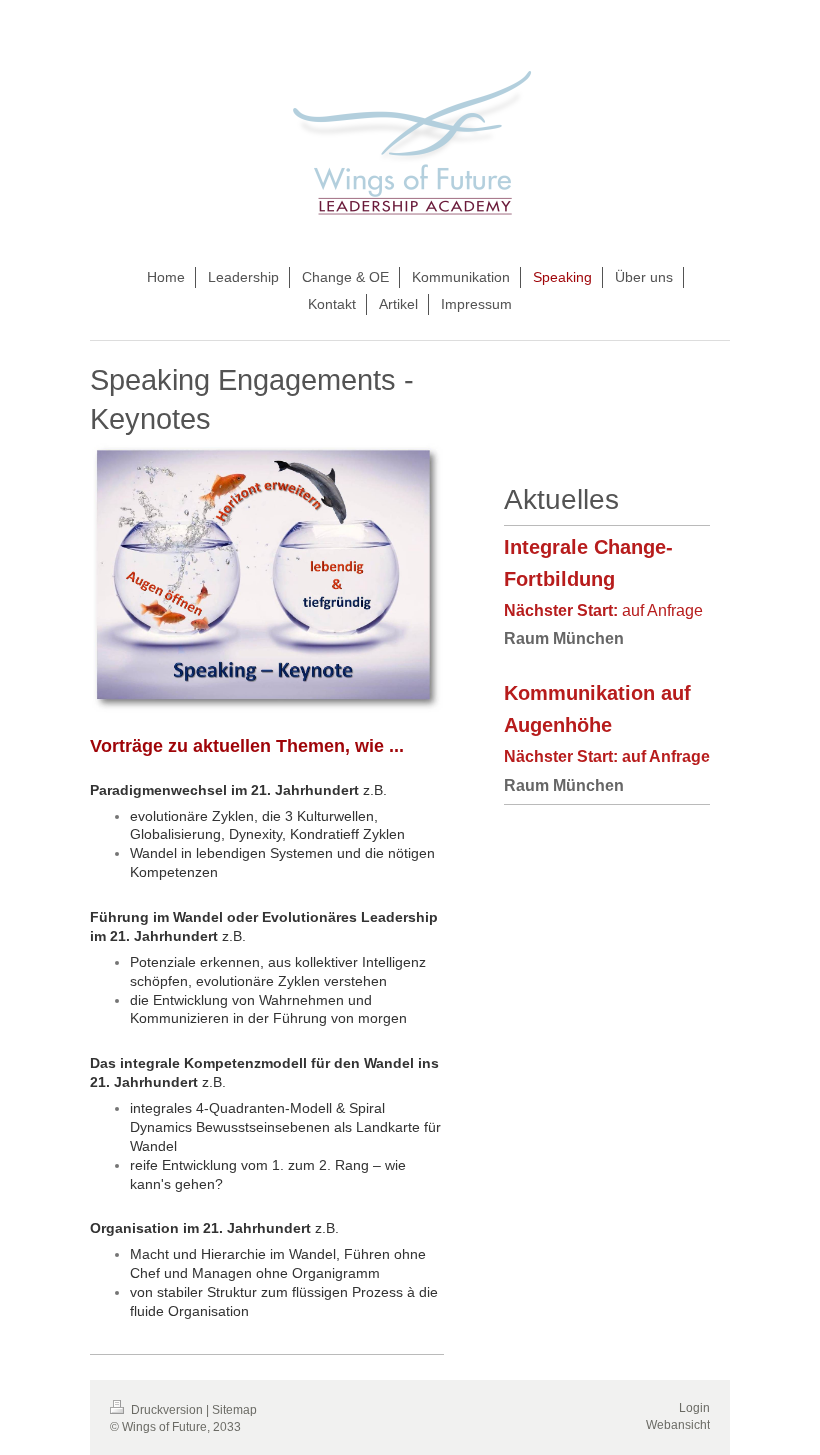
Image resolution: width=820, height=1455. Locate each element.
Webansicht (678, 1425)
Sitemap (234, 1410)
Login (694, 1408)
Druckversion (167, 1410)
